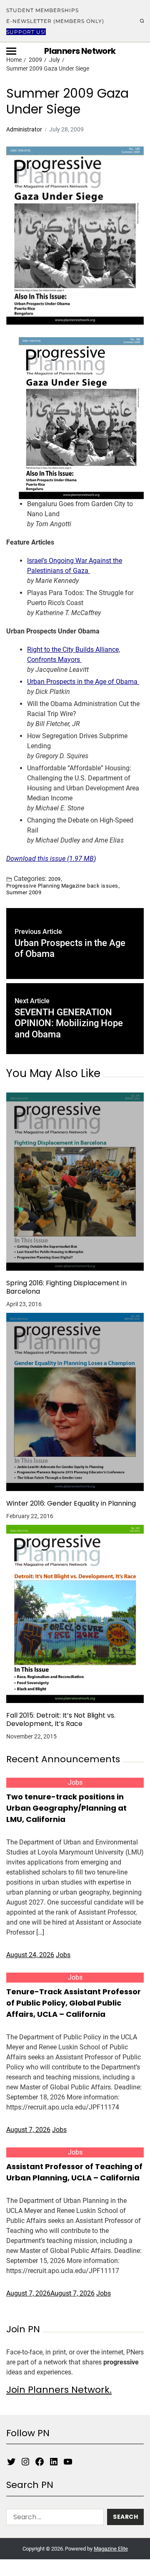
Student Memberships (42, 10)
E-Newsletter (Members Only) (55, 21)
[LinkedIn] (54, 2462)
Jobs (75, 1783)
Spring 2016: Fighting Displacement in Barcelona (66, 1287)
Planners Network (80, 51)
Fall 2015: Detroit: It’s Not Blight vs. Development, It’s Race (61, 1720)
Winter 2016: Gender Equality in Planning (71, 1504)
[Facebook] (40, 2462)
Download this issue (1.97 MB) (51, 859)
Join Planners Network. (59, 2390)
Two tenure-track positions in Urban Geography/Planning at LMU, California (66, 1808)
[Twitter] (11, 2462)
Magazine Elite (111, 2549)
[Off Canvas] (11, 51)
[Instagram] (25, 2462)
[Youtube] (68, 2462)
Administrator (24, 129)
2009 (55, 879)
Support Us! (26, 32)
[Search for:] (53, 2519)
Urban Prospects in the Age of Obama (83, 682)
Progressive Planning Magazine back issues (62, 886)
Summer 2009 (24, 892)
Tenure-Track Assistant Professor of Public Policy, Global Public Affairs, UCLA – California (74, 2003)
